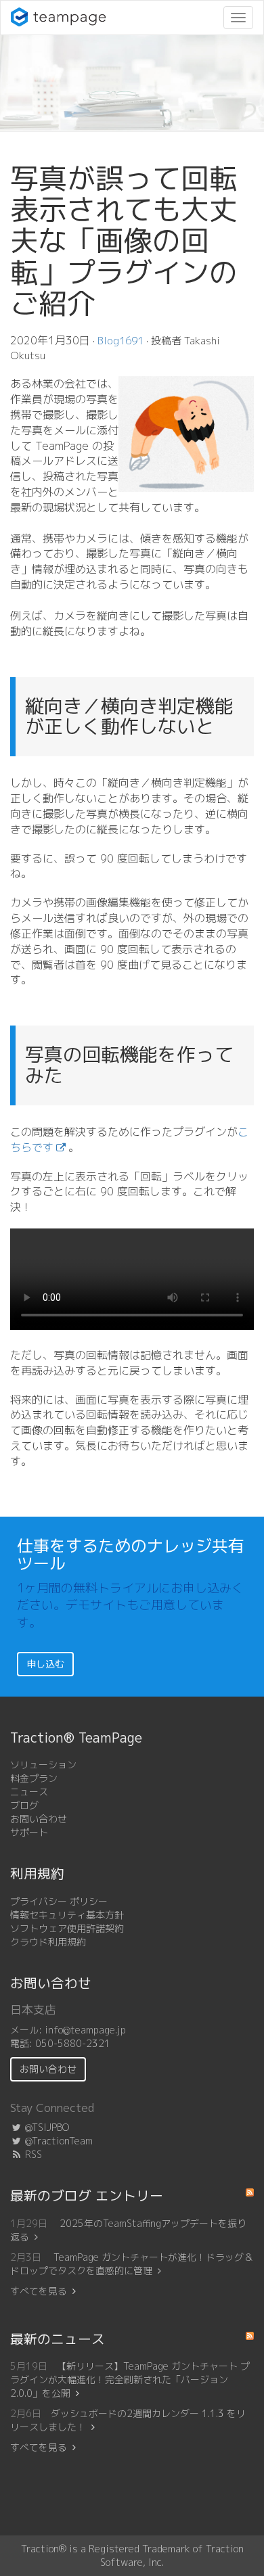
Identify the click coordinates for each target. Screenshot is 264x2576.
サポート (29, 1832)
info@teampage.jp (85, 2030)
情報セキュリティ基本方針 (67, 1915)
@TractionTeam (58, 2141)
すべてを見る (39, 2291)
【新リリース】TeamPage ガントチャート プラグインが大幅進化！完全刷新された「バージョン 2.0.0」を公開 (130, 2379)
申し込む (45, 1664)
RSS (32, 2154)
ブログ (24, 1805)
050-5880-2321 (73, 2043)
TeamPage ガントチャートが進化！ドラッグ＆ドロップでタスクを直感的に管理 (132, 2264)
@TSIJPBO (46, 2127)
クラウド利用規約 (48, 1942)
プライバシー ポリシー (59, 1901)
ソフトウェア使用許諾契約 (67, 1928)
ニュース (29, 1792)
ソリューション (43, 1765)
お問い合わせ (39, 1819)
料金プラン (34, 1778)
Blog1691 (120, 341)
